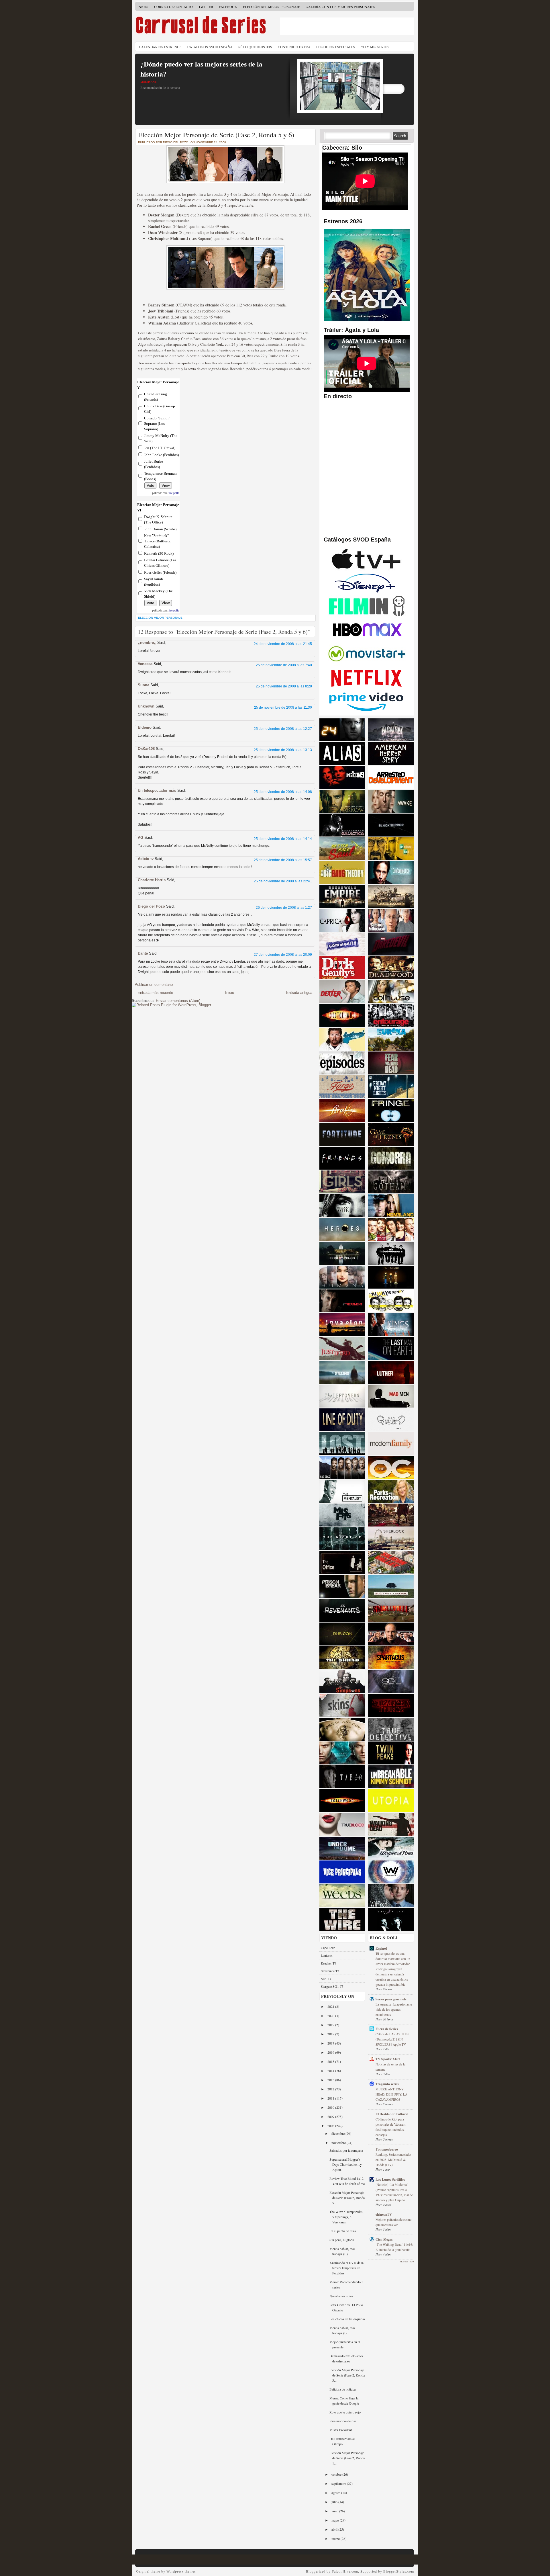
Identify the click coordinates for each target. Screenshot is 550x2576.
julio (335, 2502)
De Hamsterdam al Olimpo (342, 2441)
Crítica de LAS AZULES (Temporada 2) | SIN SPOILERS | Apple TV (392, 2039)
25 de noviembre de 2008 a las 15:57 (283, 860)
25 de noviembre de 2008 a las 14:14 (283, 839)
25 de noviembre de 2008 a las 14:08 (283, 792)
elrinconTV (384, 2214)
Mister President (341, 2430)
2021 (331, 2006)
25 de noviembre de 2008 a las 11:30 (283, 707)
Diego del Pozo (151, 906)
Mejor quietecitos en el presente (345, 2344)
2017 (331, 2043)
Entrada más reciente (155, 993)
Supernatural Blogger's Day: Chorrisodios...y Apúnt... (346, 2164)
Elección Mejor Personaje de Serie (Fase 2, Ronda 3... (347, 2375)
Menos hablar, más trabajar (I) (342, 2330)
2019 (331, 2025)
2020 (331, 2016)
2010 (331, 2107)
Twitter (206, 7)
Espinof (381, 1948)
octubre (337, 2474)
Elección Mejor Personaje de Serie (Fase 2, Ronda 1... (347, 2458)
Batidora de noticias (343, 2389)
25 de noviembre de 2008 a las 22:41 (283, 881)
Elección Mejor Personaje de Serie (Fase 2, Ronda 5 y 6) (216, 135)
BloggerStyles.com (399, 2571)
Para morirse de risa (343, 2421)
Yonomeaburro (387, 2149)
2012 (331, 2089)
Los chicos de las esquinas (347, 2319)
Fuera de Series (387, 2029)
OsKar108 (146, 749)
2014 (331, 2071)
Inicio (143, 7)
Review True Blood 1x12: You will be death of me (347, 2181)
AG (141, 838)
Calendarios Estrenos (160, 47)
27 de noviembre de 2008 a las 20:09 (283, 955)
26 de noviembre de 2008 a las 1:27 (284, 908)
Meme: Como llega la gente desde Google (344, 2401)
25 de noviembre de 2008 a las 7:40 (284, 665)
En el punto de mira (343, 2231)
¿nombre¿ (147, 643)
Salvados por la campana (346, 2150)
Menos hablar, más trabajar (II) (342, 2251)
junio (335, 2511)
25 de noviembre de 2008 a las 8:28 (284, 686)
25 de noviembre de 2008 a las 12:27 (283, 729)
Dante (143, 953)
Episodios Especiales (336, 47)
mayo (336, 2520)
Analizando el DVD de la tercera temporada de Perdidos (346, 2268)
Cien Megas (384, 2239)
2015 (331, 2061)
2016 (331, 2052)
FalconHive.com (345, 2571)
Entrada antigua (299, 993)
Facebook (228, 7)
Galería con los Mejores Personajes (340, 7)
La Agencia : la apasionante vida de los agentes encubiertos (394, 2009)
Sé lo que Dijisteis (255, 47)
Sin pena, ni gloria (342, 2240)
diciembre (338, 2133)
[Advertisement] (347, 26)
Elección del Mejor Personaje (271, 7)
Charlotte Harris (152, 880)
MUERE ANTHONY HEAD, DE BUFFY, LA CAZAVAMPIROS (391, 2094)
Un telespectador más (157, 790)
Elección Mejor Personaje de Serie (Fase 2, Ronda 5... (347, 2198)
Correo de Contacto (173, 7)
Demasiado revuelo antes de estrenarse (346, 2358)
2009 (331, 2116)
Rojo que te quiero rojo (345, 2412)
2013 (331, 2080)
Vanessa (145, 664)
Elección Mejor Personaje (160, 618)
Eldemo (145, 727)
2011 (331, 2098)
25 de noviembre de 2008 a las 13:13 (283, 750)
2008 (331, 2126)
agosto (336, 2493)
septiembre (339, 2483)
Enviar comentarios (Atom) (178, 1001)
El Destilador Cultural (392, 2114)
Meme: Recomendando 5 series (346, 2284)
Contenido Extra (294, 47)
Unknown (146, 706)
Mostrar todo (407, 2262)
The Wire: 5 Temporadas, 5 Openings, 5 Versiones (346, 2217)
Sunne (144, 685)
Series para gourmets (391, 1999)
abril (335, 2529)
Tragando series (387, 2084)
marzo (336, 2538)
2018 (331, 2034)
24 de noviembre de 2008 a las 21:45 (283, 644)
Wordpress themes (181, 2571)
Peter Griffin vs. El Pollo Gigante (346, 2307)
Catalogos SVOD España (210, 47)
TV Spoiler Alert (388, 2059)
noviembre (339, 2143)
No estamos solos (341, 2296)
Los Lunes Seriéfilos (390, 2179)
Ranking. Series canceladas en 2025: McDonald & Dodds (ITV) (393, 2160)
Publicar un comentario (154, 985)
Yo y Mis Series (375, 47)
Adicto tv (146, 859)
